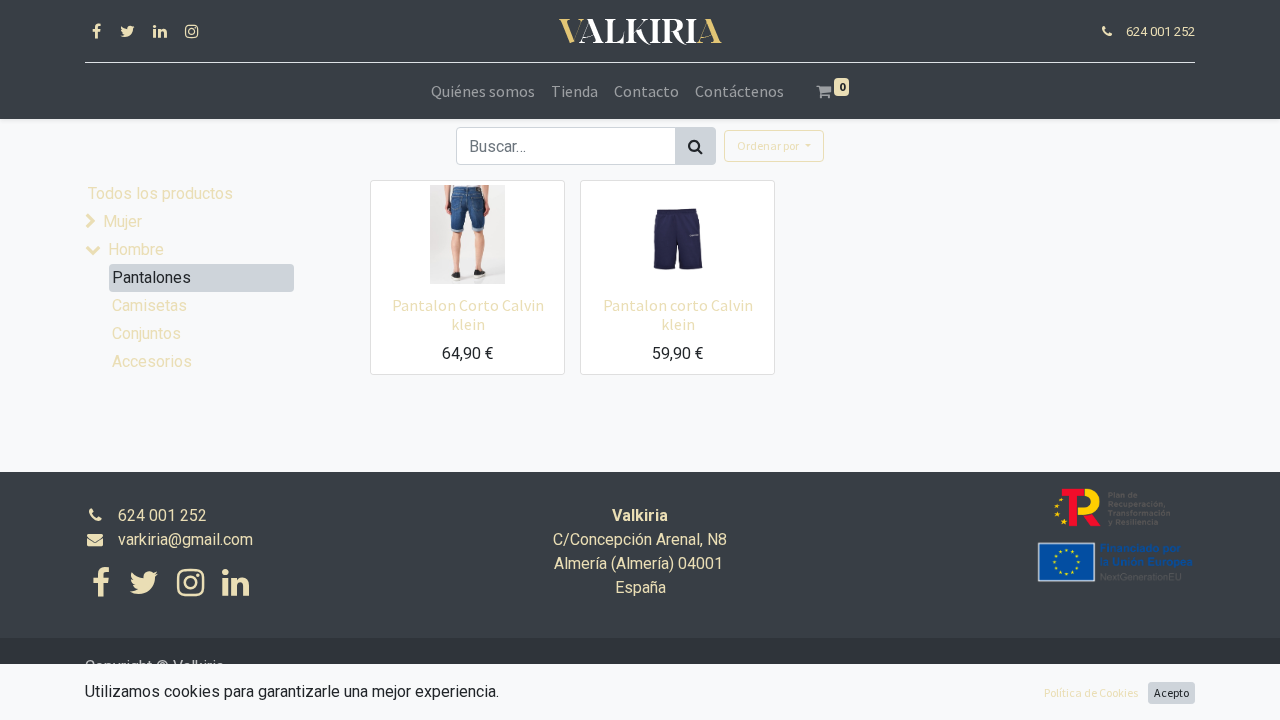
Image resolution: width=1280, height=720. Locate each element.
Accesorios (152, 361)
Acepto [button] (1171, 692)
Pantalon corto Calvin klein (678, 314)
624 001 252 (1160, 31)
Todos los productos (160, 193)
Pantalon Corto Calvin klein (468, 314)
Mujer (122, 221)
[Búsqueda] (695, 146)
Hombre (136, 249)
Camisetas (149, 305)
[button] (773, 146)
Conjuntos (146, 333)
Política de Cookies (1091, 692)
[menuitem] (483, 91)
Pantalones (151, 277)
